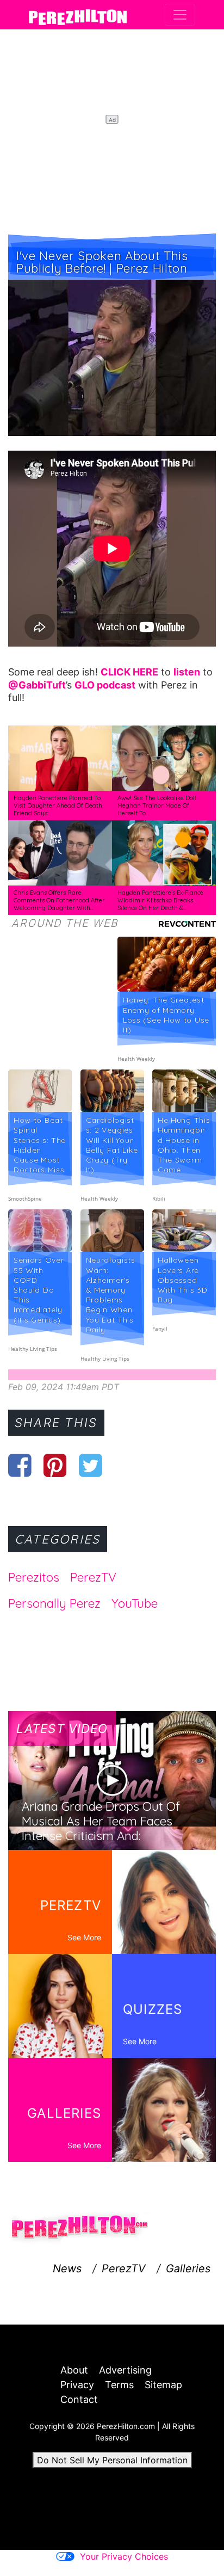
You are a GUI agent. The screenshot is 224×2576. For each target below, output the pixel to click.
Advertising (125, 2370)
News (67, 2268)
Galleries (188, 2268)
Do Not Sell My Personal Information (112, 2460)
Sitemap (163, 2385)
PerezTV (93, 1577)
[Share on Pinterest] (55, 1465)
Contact (79, 2399)
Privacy (77, 2385)
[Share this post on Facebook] (20, 1465)
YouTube (135, 1603)
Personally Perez (54, 1603)
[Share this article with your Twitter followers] (91, 1465)
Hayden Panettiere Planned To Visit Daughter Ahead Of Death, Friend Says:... (58, 805)
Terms (119, 2385)
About (74, 2370)
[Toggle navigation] (180, 15)
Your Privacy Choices (124, 2556)
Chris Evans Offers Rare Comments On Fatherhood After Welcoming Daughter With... (59, 900)
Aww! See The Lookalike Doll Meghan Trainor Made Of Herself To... (157, 805)
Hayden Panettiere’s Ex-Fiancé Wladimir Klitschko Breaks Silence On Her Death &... (160, 900)
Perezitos (34, 1577)
